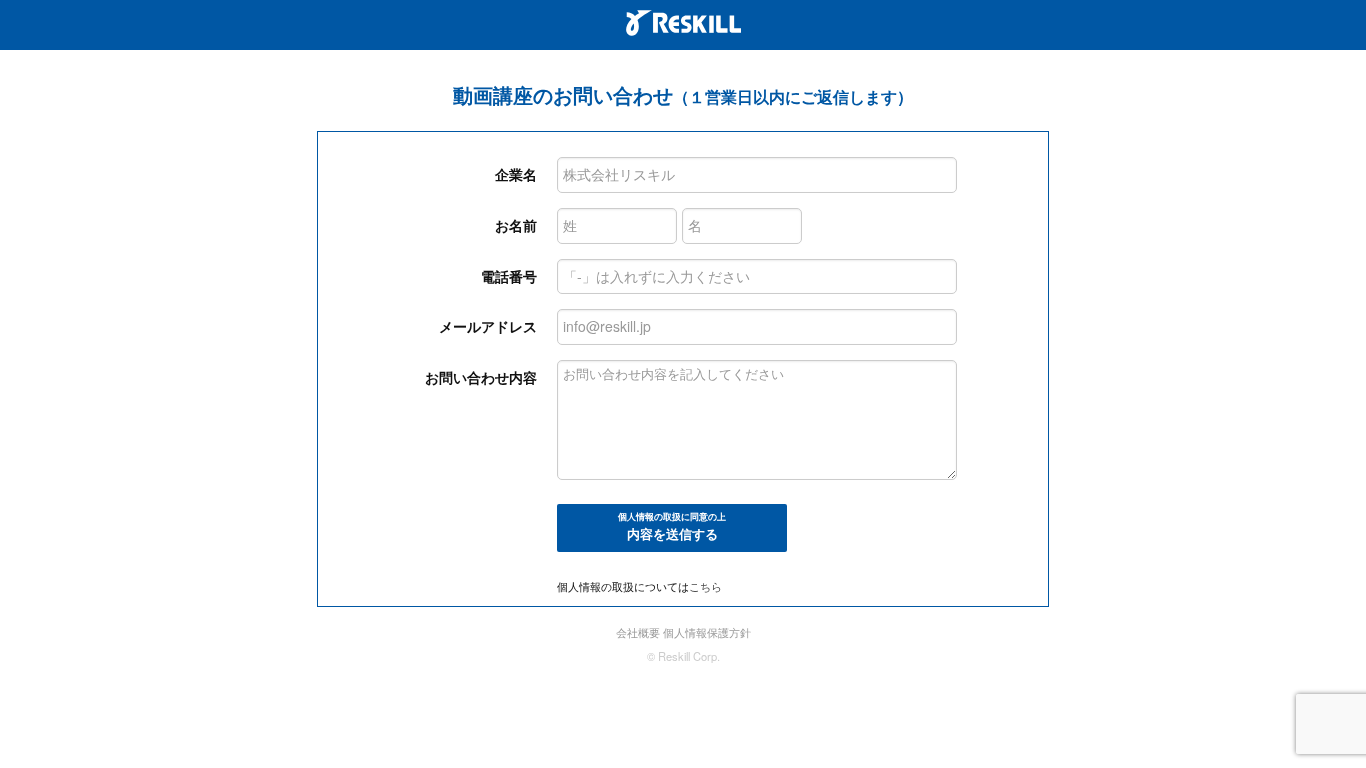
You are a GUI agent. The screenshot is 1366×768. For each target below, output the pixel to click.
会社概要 (638, 632)
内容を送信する (672, 527)
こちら (705, 586)
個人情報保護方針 (707, 632)
